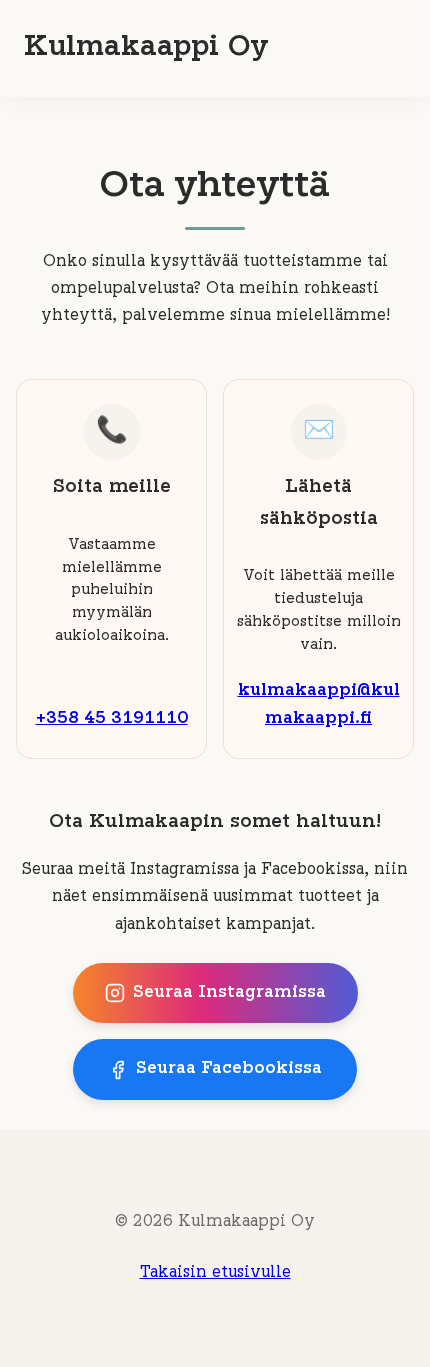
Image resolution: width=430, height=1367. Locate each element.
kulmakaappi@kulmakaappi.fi (319, 705)
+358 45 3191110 (112, 718)
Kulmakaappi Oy (146, 47)
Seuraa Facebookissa (229, 1068)
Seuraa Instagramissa (229, 992)
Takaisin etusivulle (215, 1273)
